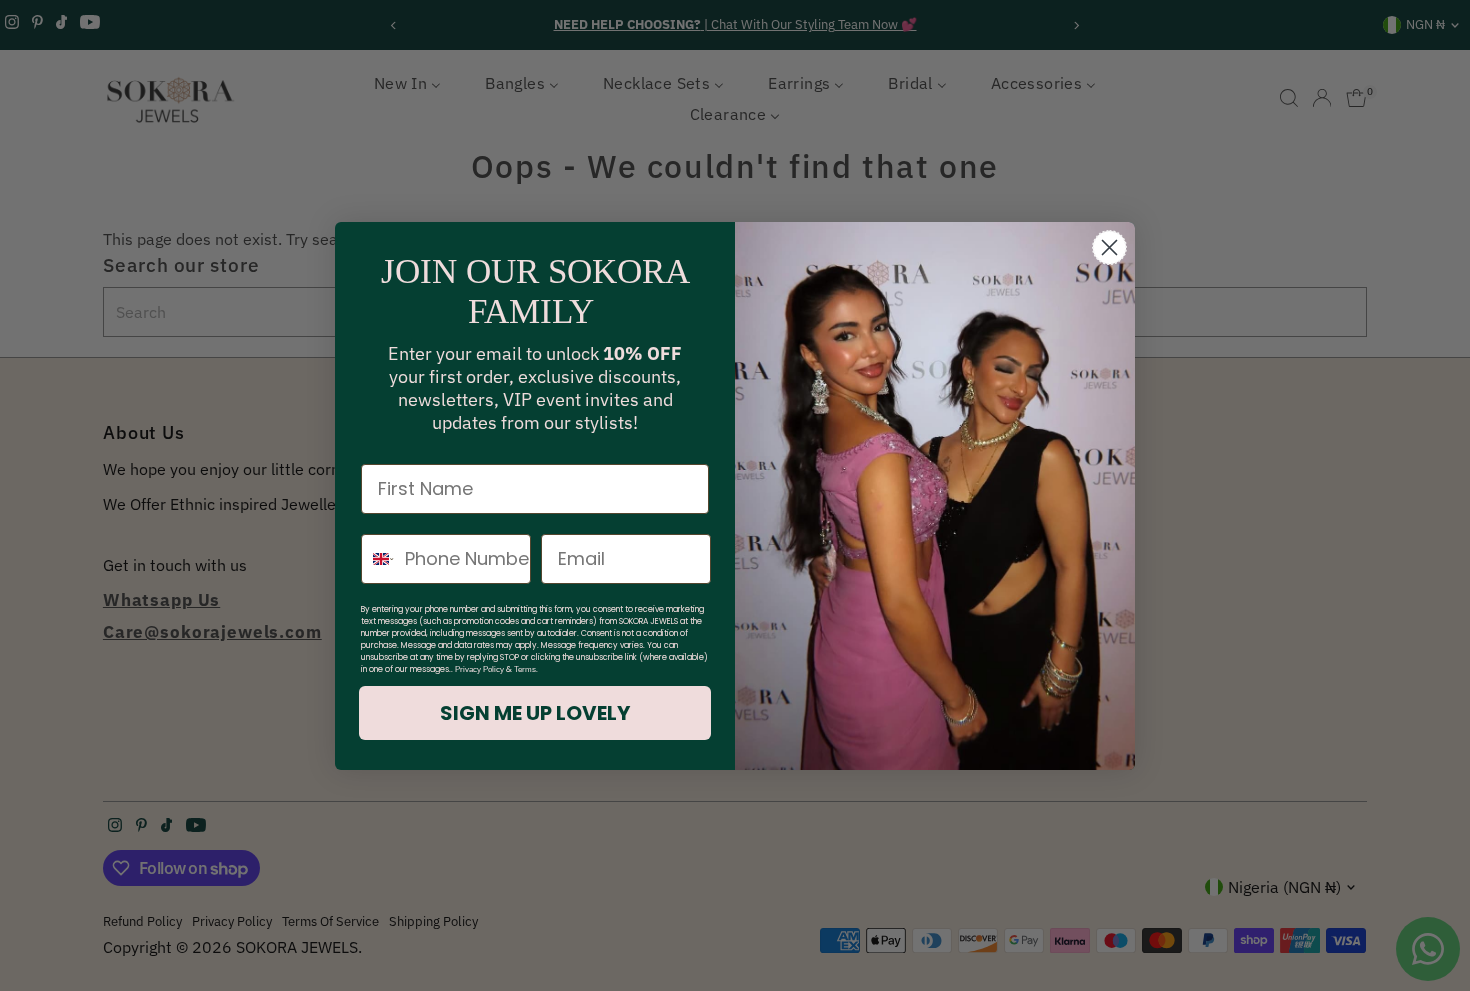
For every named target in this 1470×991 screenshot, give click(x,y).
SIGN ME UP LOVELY (535, 713)
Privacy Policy (479, 669)
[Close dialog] (1109, 247)
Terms (525, 669)
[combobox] (378, 559)
